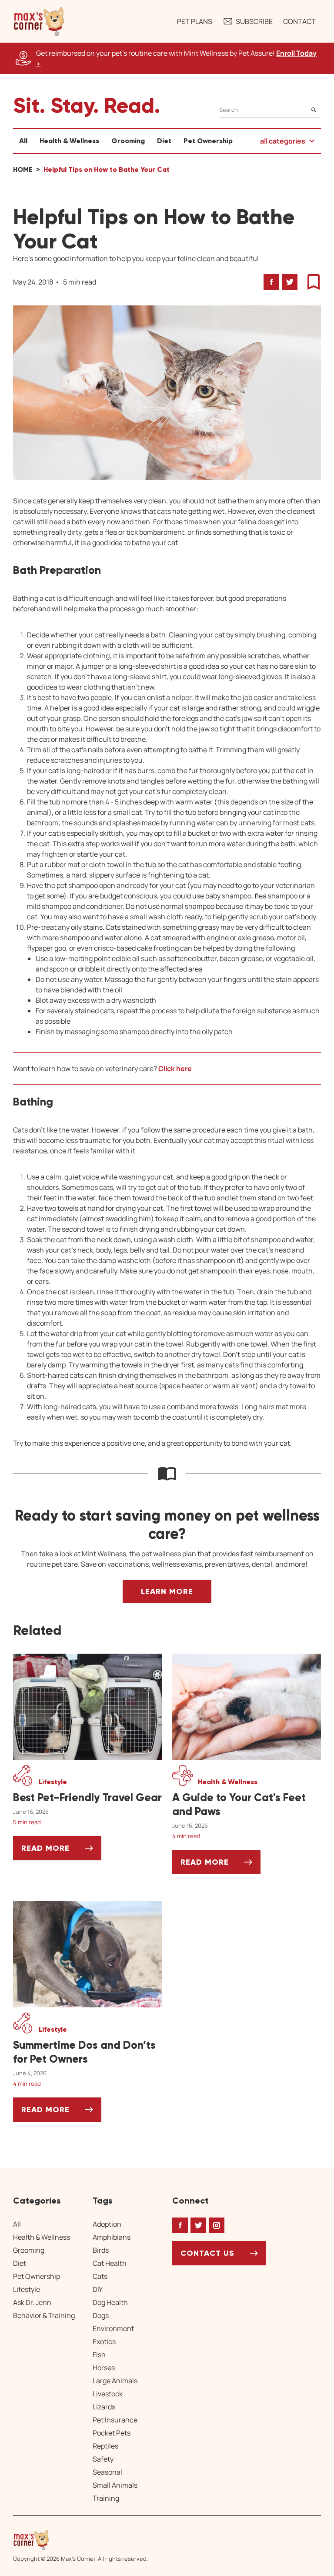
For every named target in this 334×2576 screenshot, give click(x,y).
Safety (103, 2459)
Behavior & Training (44, 2315)
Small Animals (115, 2485)
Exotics (104, 2342)
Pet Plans (195, 21)
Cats (100, 2276)
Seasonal (107, 2472)
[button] (39, 21)
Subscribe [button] (254, 21)
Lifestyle (27, 2289)
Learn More (167, 1591)
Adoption (107, 2224)
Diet (164, 141)
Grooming (128, 141)
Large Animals (115, 2381)
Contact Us (207, 2253)
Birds (101, 2250)
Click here (175, 1069)
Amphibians (112, 2237)
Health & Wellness (69, 141)
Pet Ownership (208, 141)
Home (23, 169)
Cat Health (110, 2263)
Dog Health (110, 2302)
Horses (104, 2368)
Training (106, 2498)
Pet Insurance (115, 2420)
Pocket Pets (112, 2433)
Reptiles (105, 2446)
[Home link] (80, 2540)
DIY (98, 2289)
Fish (99, 2355)
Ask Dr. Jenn (32, 2302)
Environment (113, 2328)
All (23, 141)
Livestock (108, 2394)
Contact (299, 21)
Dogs (101, 2315)
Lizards (104, 2407)
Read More (61, 1851)
